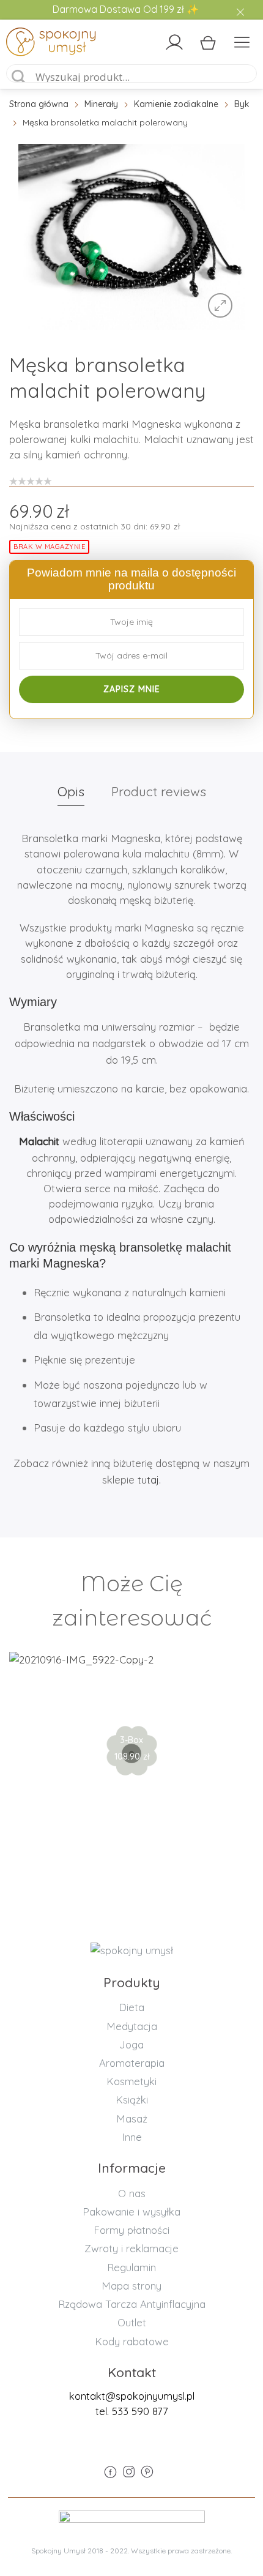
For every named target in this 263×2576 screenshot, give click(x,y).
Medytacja (132, 2026)
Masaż (132, 2119)
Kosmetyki (131, 2081)
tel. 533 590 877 (132, 2411)
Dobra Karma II (132, 1711)
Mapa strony (131, 2286)
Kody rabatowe (132, 2341)
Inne (132, 2137)
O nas (132, 2193)
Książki (132, 2100)
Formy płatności (131, 2230)
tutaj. (149, 1480)
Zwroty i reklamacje (131, 2248)
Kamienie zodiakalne (176, 104)
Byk (242, 104)
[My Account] (174, 42)
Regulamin (131, 2267)
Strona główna (39, 104)
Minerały (101, 104)
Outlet (132, 2322)
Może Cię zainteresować (132, 1601)
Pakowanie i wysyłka (131, 2212)
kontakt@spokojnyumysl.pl (132, 2396)
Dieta (131, 2007)
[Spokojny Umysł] (36, 44)
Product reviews (159, 791)
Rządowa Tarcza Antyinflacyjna (132, 2304)
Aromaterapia (132, 2063)
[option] (131, 237)
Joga (131, 2044)
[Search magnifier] (19, 77)
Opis (71, 791)
